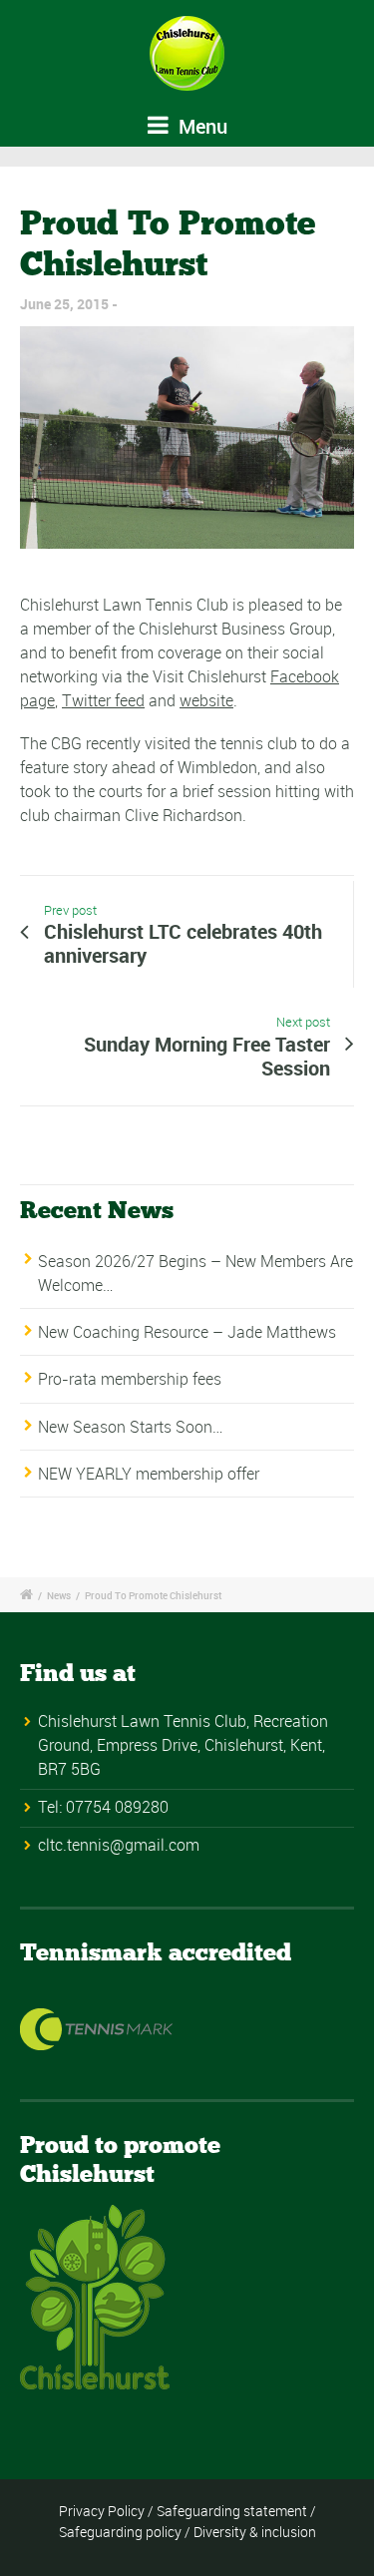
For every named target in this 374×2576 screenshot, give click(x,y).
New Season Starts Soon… (130, 1427)
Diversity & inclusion (255, 2532)
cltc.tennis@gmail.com (119, 1845)
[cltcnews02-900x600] (187, 437)
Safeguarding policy (120, 2532)
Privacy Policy (102, 2511)
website (206, 700)
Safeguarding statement (232, 2511)
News (59, 1595)
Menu (200, 126)
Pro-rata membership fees (130, 1379)
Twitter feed (103, 700)
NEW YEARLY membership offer (149, 1474)
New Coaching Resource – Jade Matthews (187, 1332)
